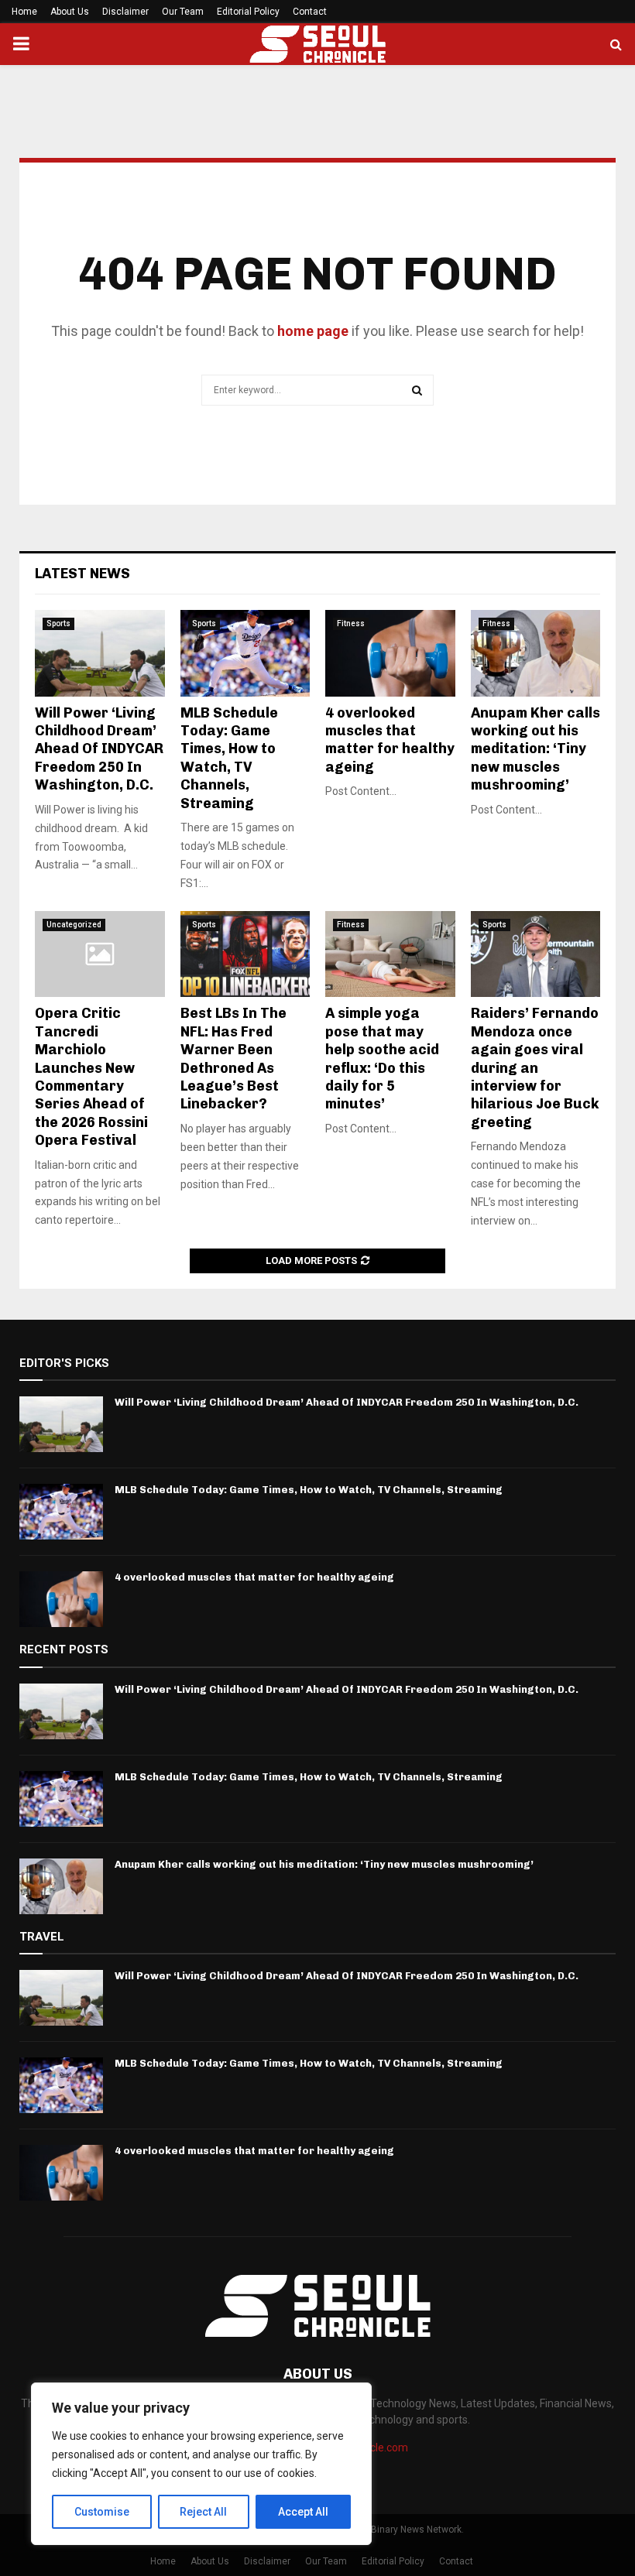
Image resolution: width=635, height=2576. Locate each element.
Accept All (303, 2512)
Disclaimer (125, 12)
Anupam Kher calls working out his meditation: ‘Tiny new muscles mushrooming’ (535, 749)
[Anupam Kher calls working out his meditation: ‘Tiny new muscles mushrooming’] (536, 653)
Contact (310, 12)
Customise (102, 2512)
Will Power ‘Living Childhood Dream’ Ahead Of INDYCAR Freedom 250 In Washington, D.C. (99, 749)
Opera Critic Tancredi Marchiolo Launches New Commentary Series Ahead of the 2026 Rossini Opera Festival (91, 1077)
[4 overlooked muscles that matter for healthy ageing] (390, 653)
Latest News (82, 574)
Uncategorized (74, 925)
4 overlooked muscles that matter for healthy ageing (390, 740)
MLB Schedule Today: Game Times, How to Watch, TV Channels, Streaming (229, 758)
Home (24, 12)
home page (313, 331)
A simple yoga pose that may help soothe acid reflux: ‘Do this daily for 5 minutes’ (382, 1058)
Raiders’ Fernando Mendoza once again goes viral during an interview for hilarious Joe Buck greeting (535, 1067)
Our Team (183, 12)
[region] (201, 2464)
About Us (70, 12)
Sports (58, 623)
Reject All (203, 2512)
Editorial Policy (248, 12)
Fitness (351, 623)
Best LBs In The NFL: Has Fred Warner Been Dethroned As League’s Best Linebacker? (233, 1058)
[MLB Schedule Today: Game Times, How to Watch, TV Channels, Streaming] (245, 653)
